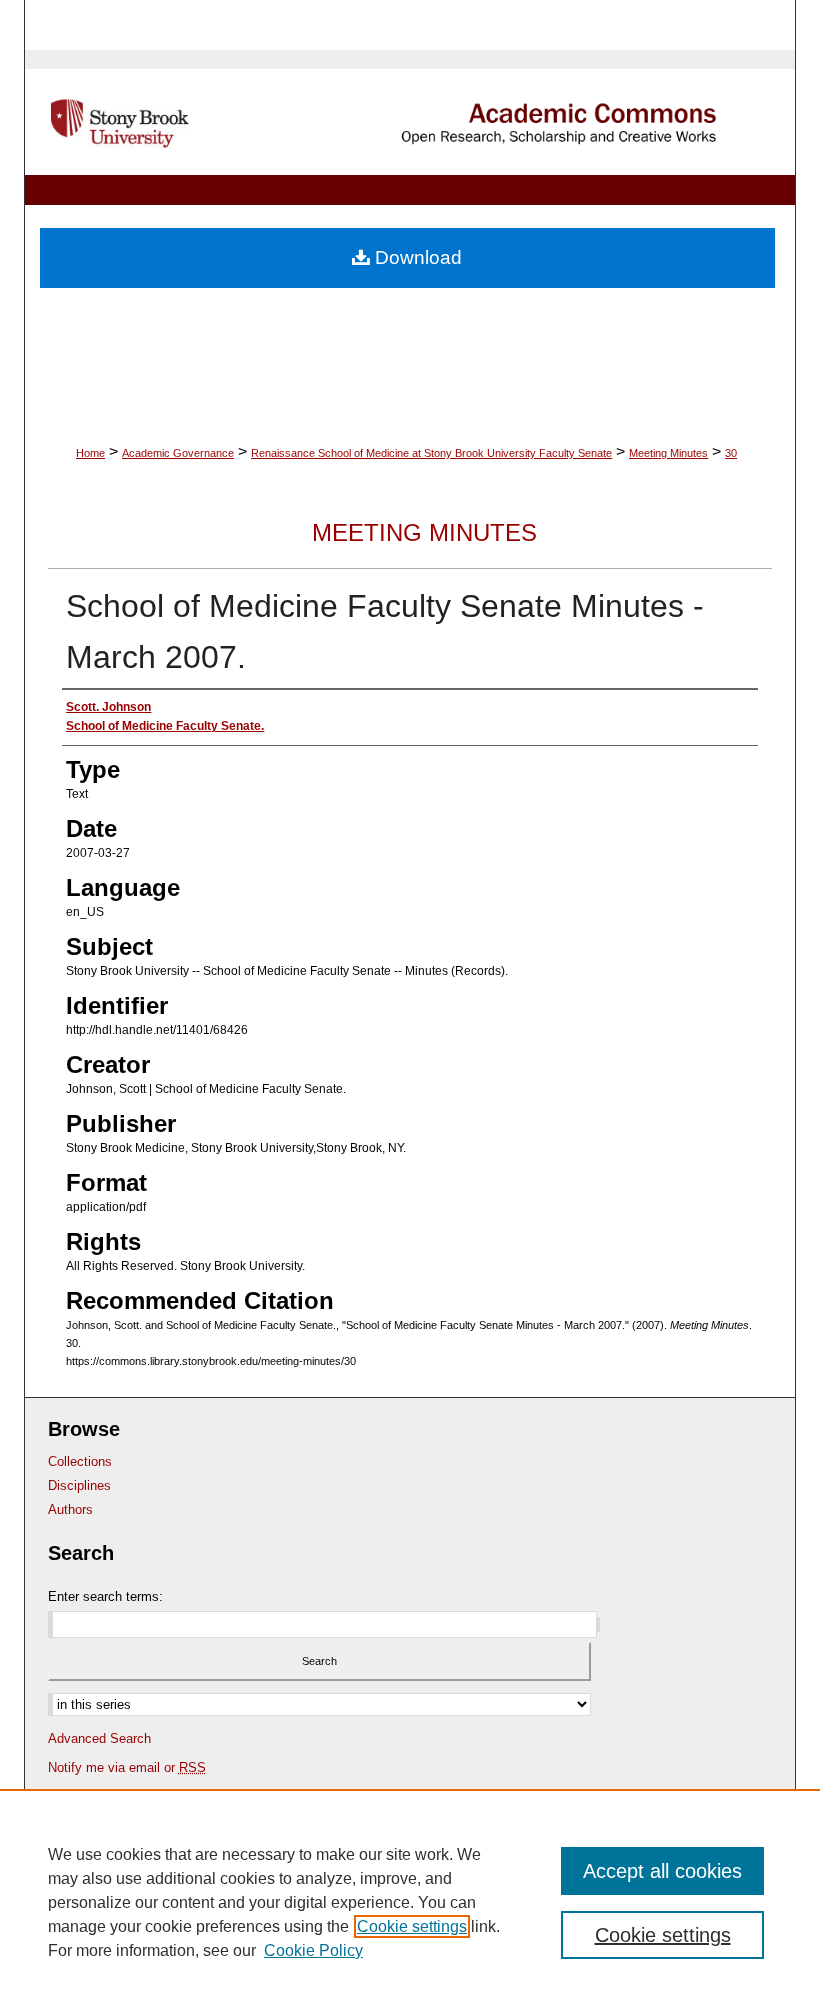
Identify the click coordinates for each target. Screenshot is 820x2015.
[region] (410, 1902)
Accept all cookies (662, 1871)
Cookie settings (412, 1926)
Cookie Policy (313, 1950)
